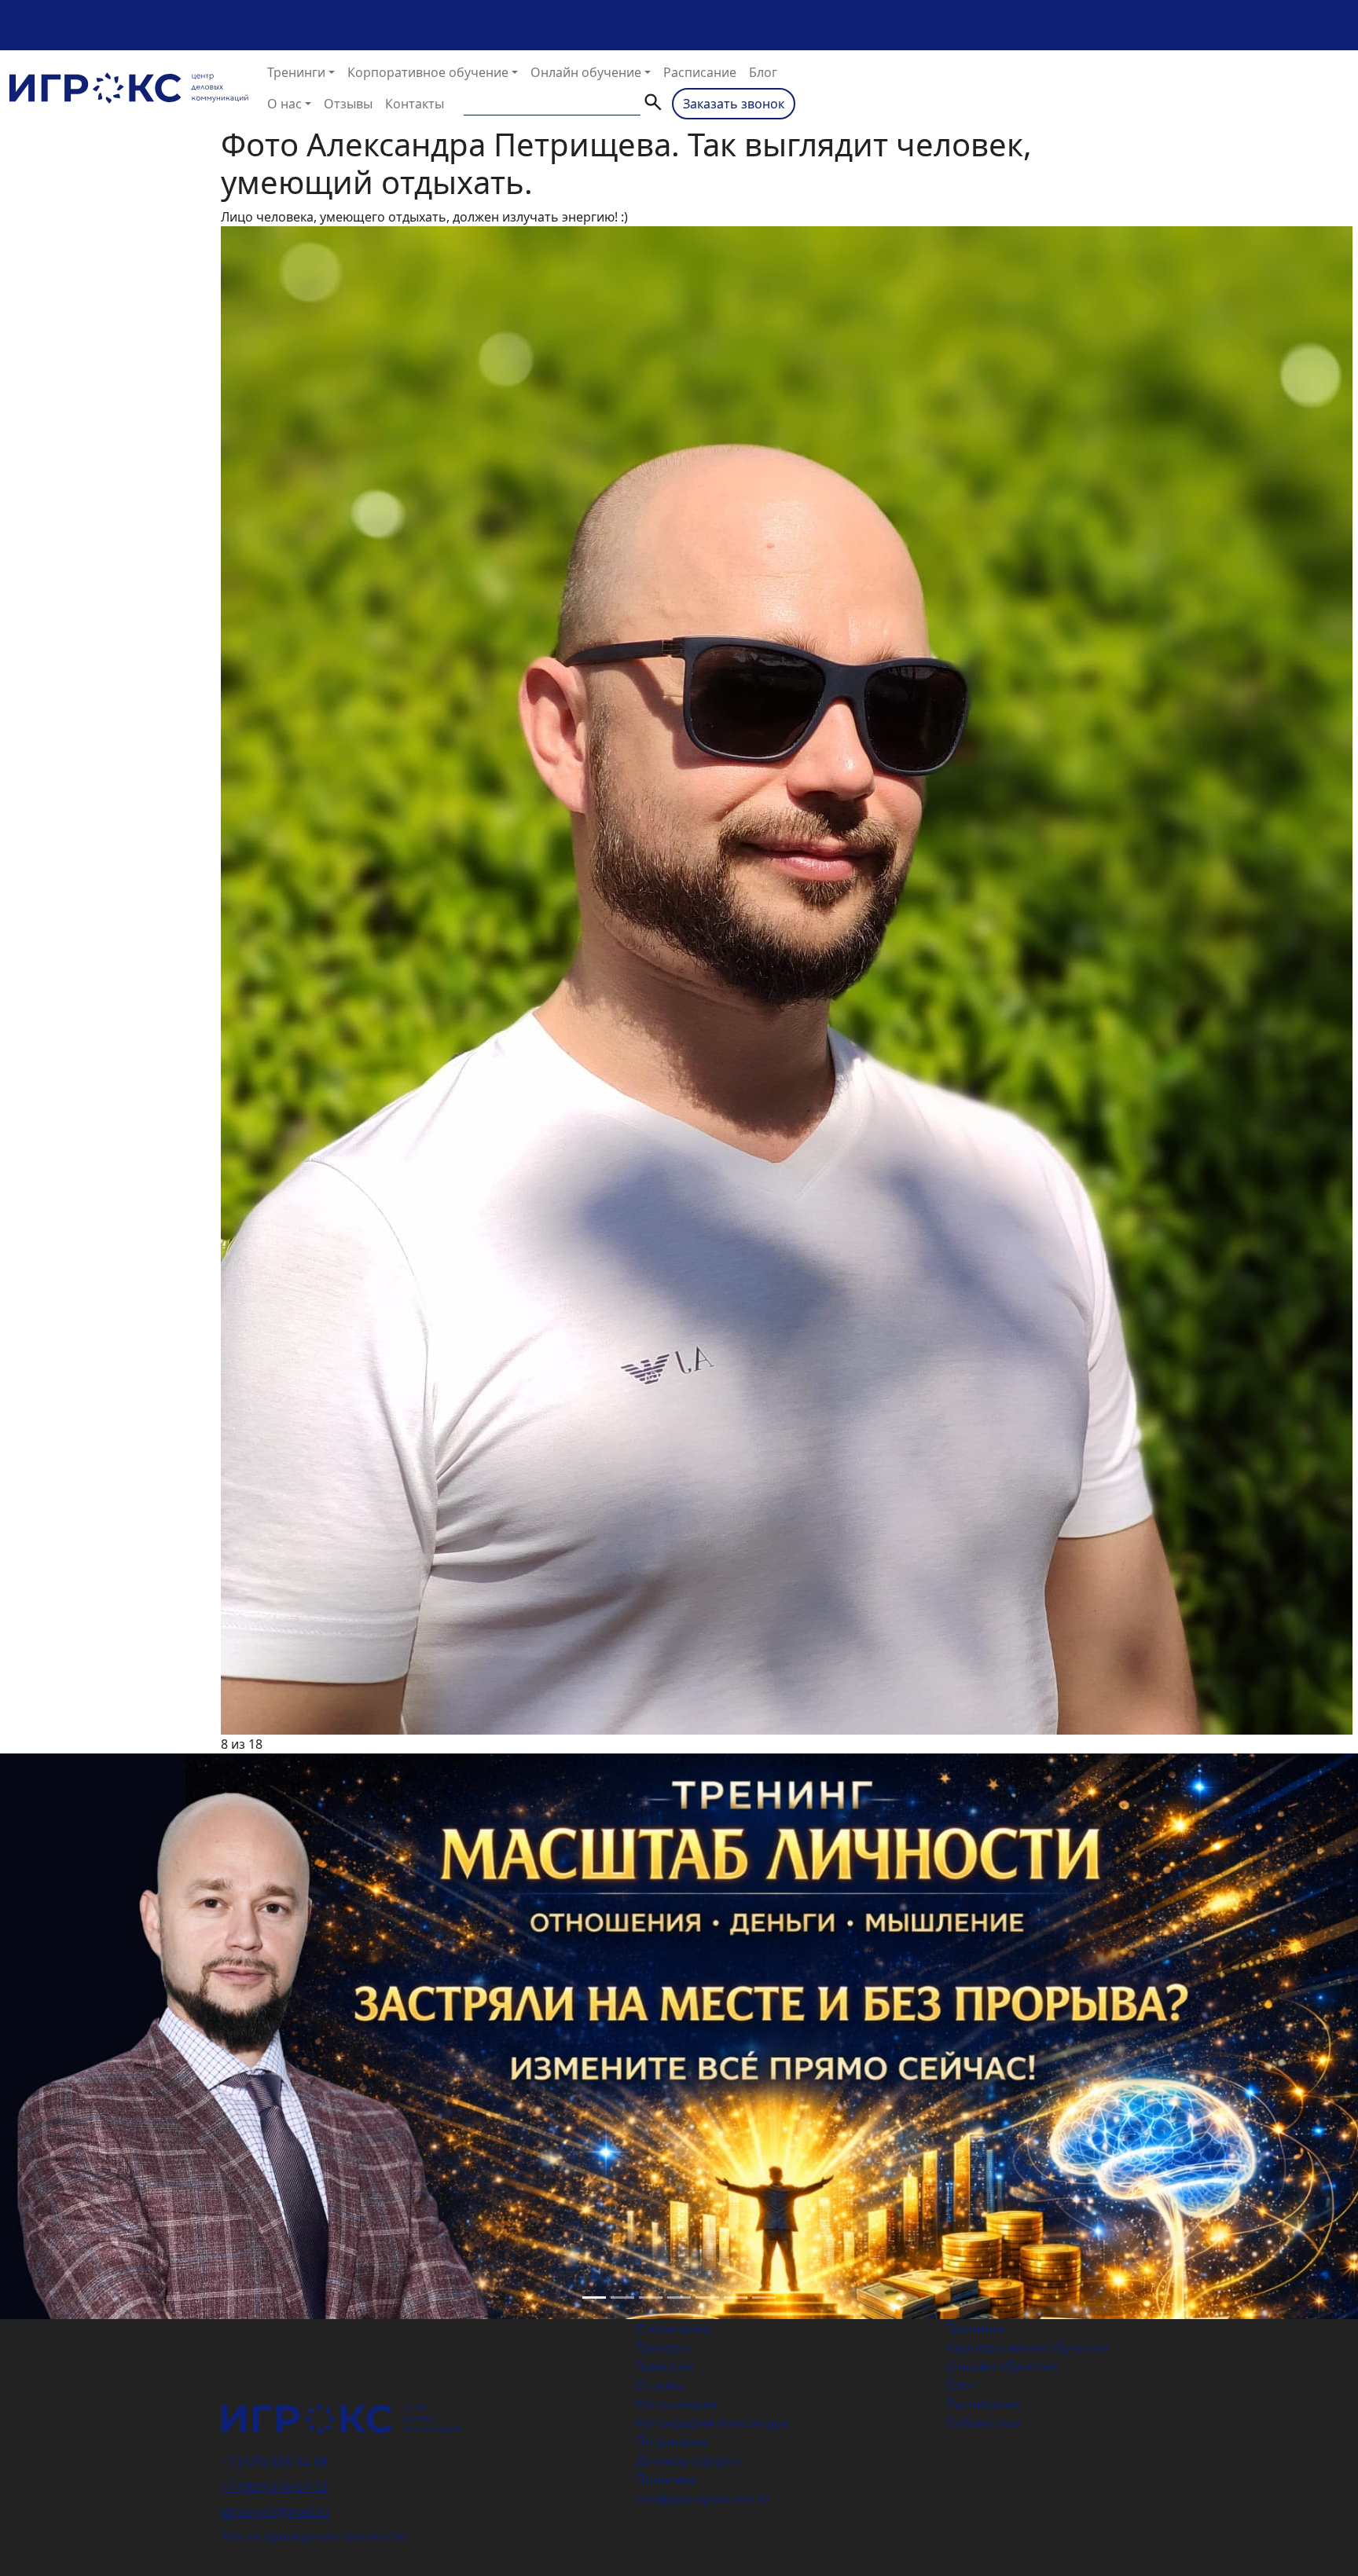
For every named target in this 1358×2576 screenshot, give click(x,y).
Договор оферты (688, 2461)
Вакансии (665, 2366)
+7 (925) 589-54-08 (53, 25)
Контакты (415, 104)
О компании (673, 2329)
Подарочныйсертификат (271, 2343)
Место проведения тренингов (314, 2536)
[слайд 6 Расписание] (736, 2298)
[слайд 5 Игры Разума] (707, 2298)
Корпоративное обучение (428, 72)
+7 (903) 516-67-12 (274, 2486)
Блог (763, 72)
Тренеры (662, 2347)
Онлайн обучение (586, 72)
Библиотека (984, 2423)
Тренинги (296, 72)
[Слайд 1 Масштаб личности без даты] (594, 2298)
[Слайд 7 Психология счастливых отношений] (764, 2298)
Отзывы (348, 104)
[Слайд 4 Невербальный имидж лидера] (679, 2298)
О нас (284, 104)
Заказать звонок (734, 104)
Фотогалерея (676, 2404)
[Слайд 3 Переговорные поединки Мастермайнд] (651, 2298)
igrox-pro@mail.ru (275, 2512)
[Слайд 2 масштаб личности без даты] (622, 2298)
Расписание (700, 72)
